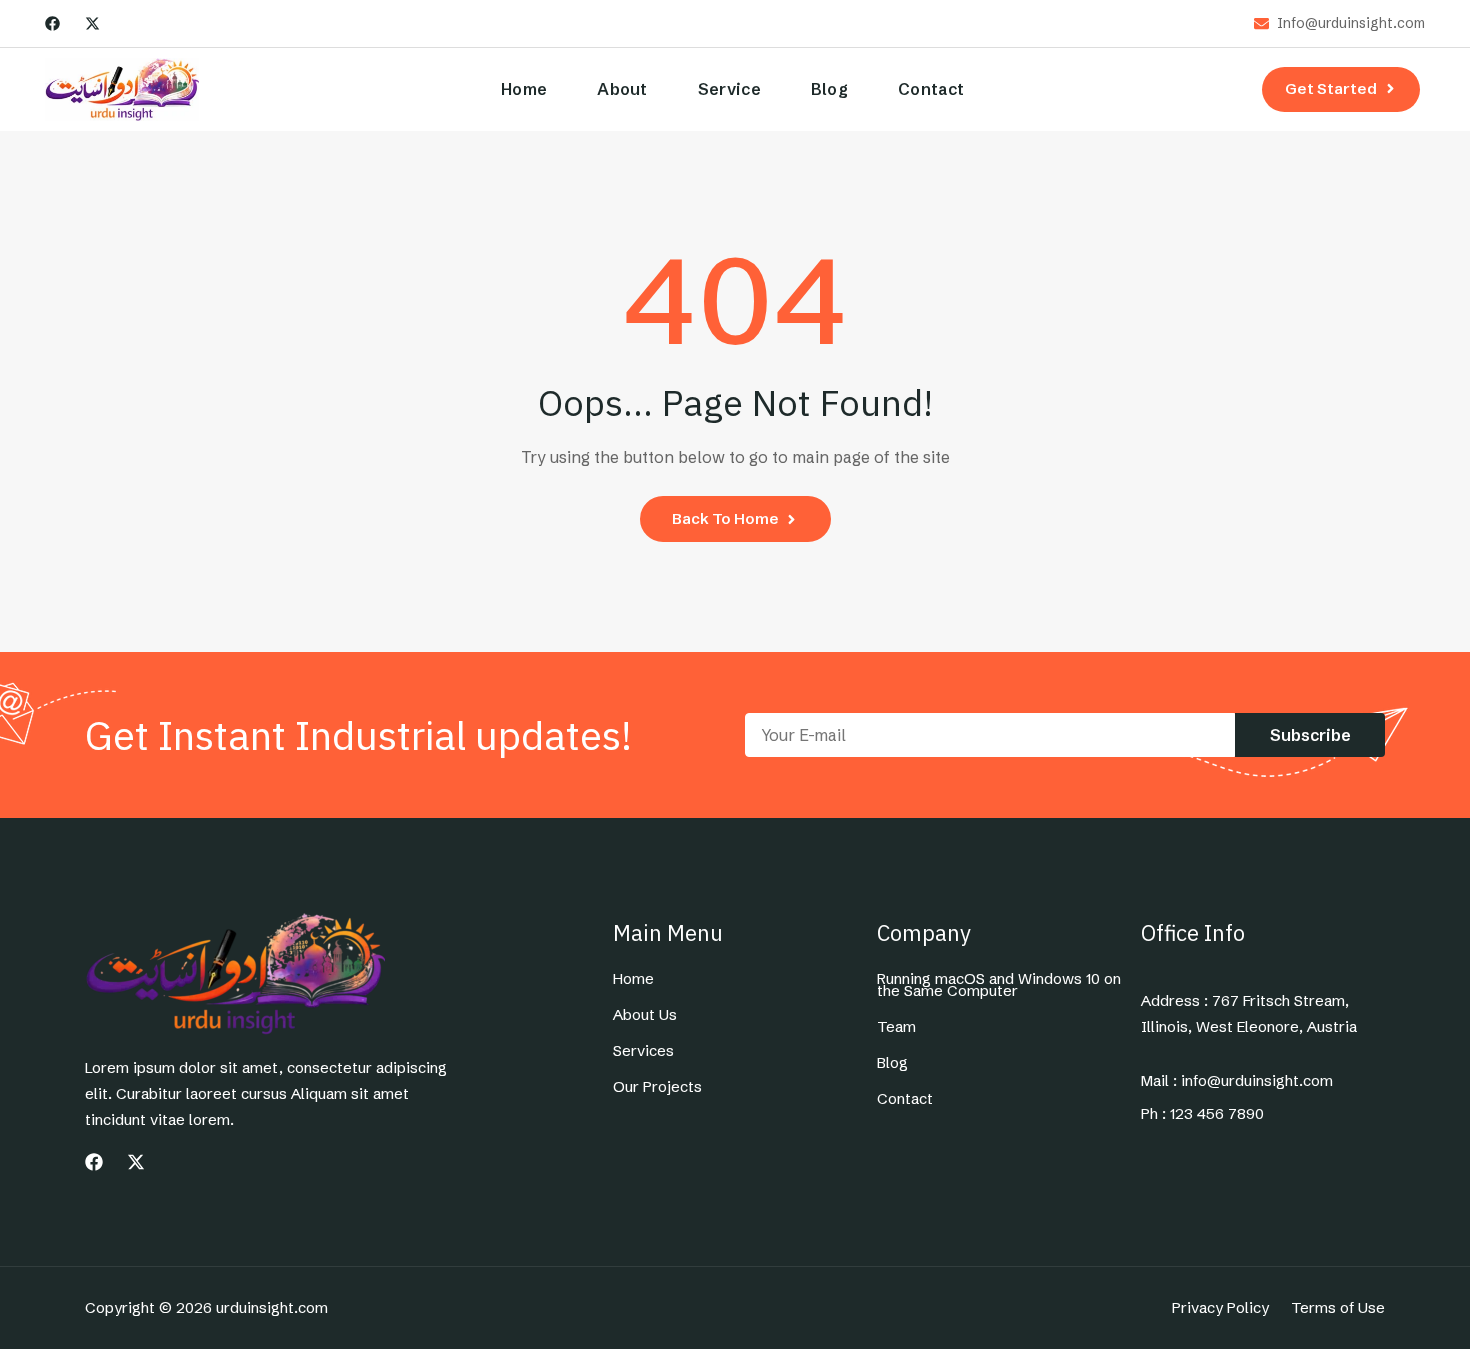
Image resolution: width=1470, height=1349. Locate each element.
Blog (829, 89)
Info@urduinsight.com (1351, 23)
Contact (931, 89)
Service (729, 89)
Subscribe (1310, 735)
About (622, 89)
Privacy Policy (1220, 1308)
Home (524, 89)
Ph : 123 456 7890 (1202, 1114)
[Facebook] (52, 23)
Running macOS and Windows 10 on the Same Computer (999, 985)
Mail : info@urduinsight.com (1237, 1081)
